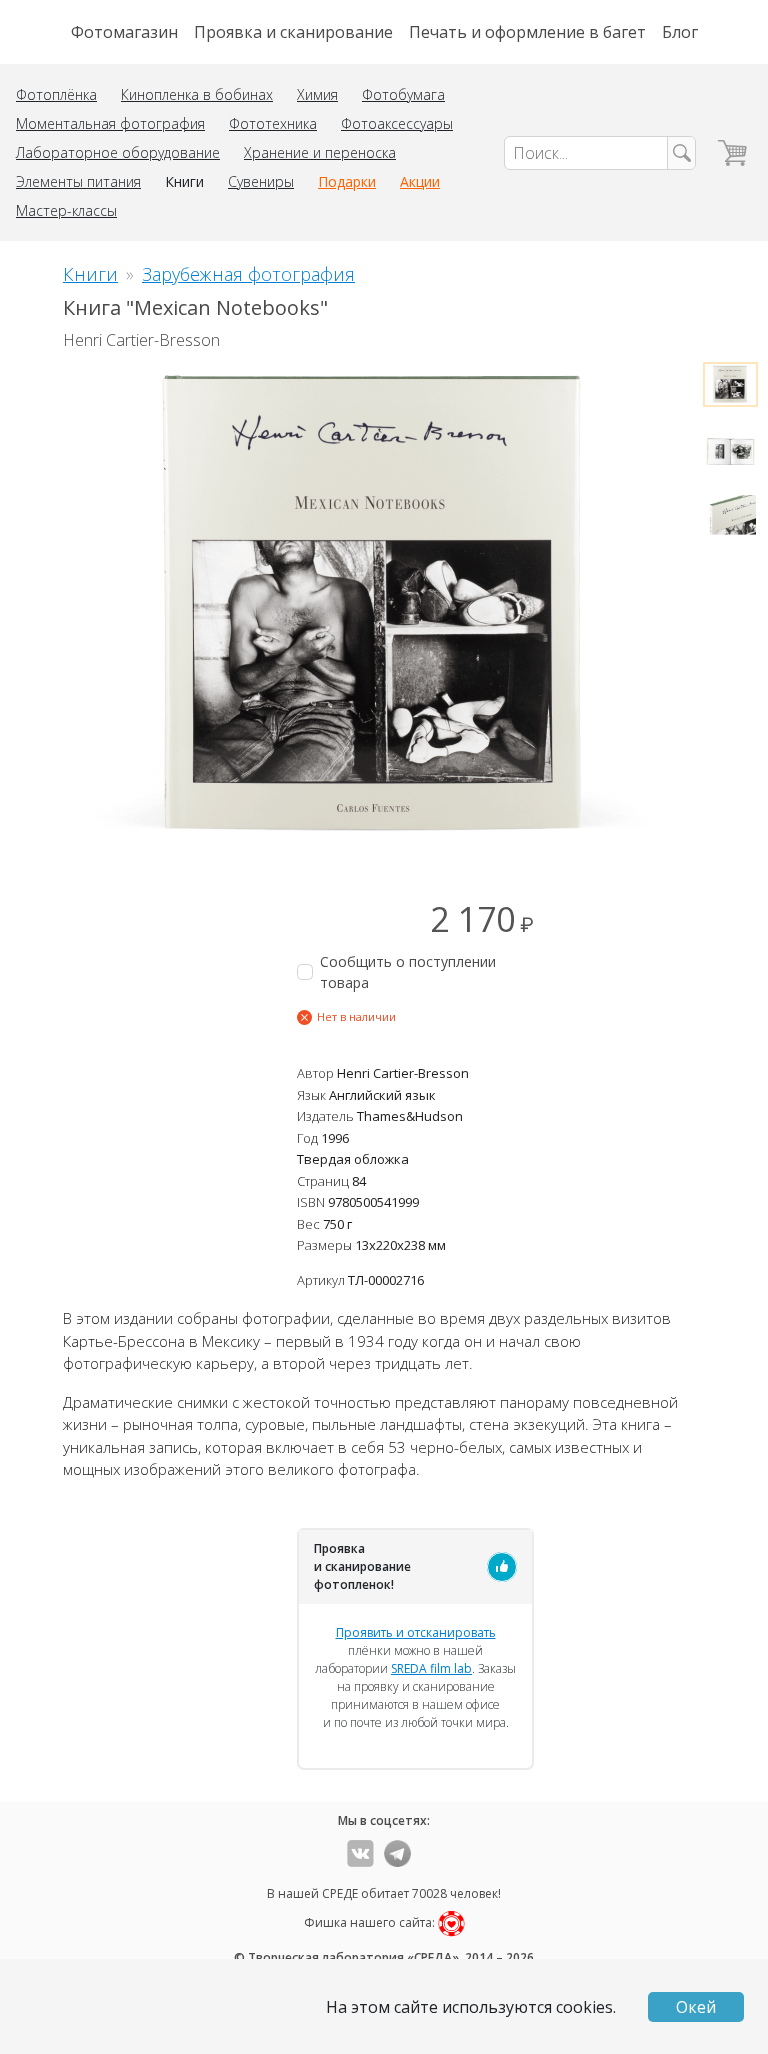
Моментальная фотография (110, 123)
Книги (184, 181)
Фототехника (273, 123)
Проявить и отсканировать (416, 1632)
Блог (680, 32)
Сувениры (261, 181)
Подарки (347, 181)
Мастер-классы (66, 210)
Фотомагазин (124, 32)
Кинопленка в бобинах (197, 94)
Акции (420, 181)
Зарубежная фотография (248, 274)
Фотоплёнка (56, 94)
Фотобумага (403, 94)
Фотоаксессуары (397, 123)
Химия (317, 94)
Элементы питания (78, 181)
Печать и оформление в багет (527, 32)
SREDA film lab (431, 1668)
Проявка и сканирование (293, 32)
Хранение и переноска (320, 152)
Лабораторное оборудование (118, 152)
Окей (696, 2007)
